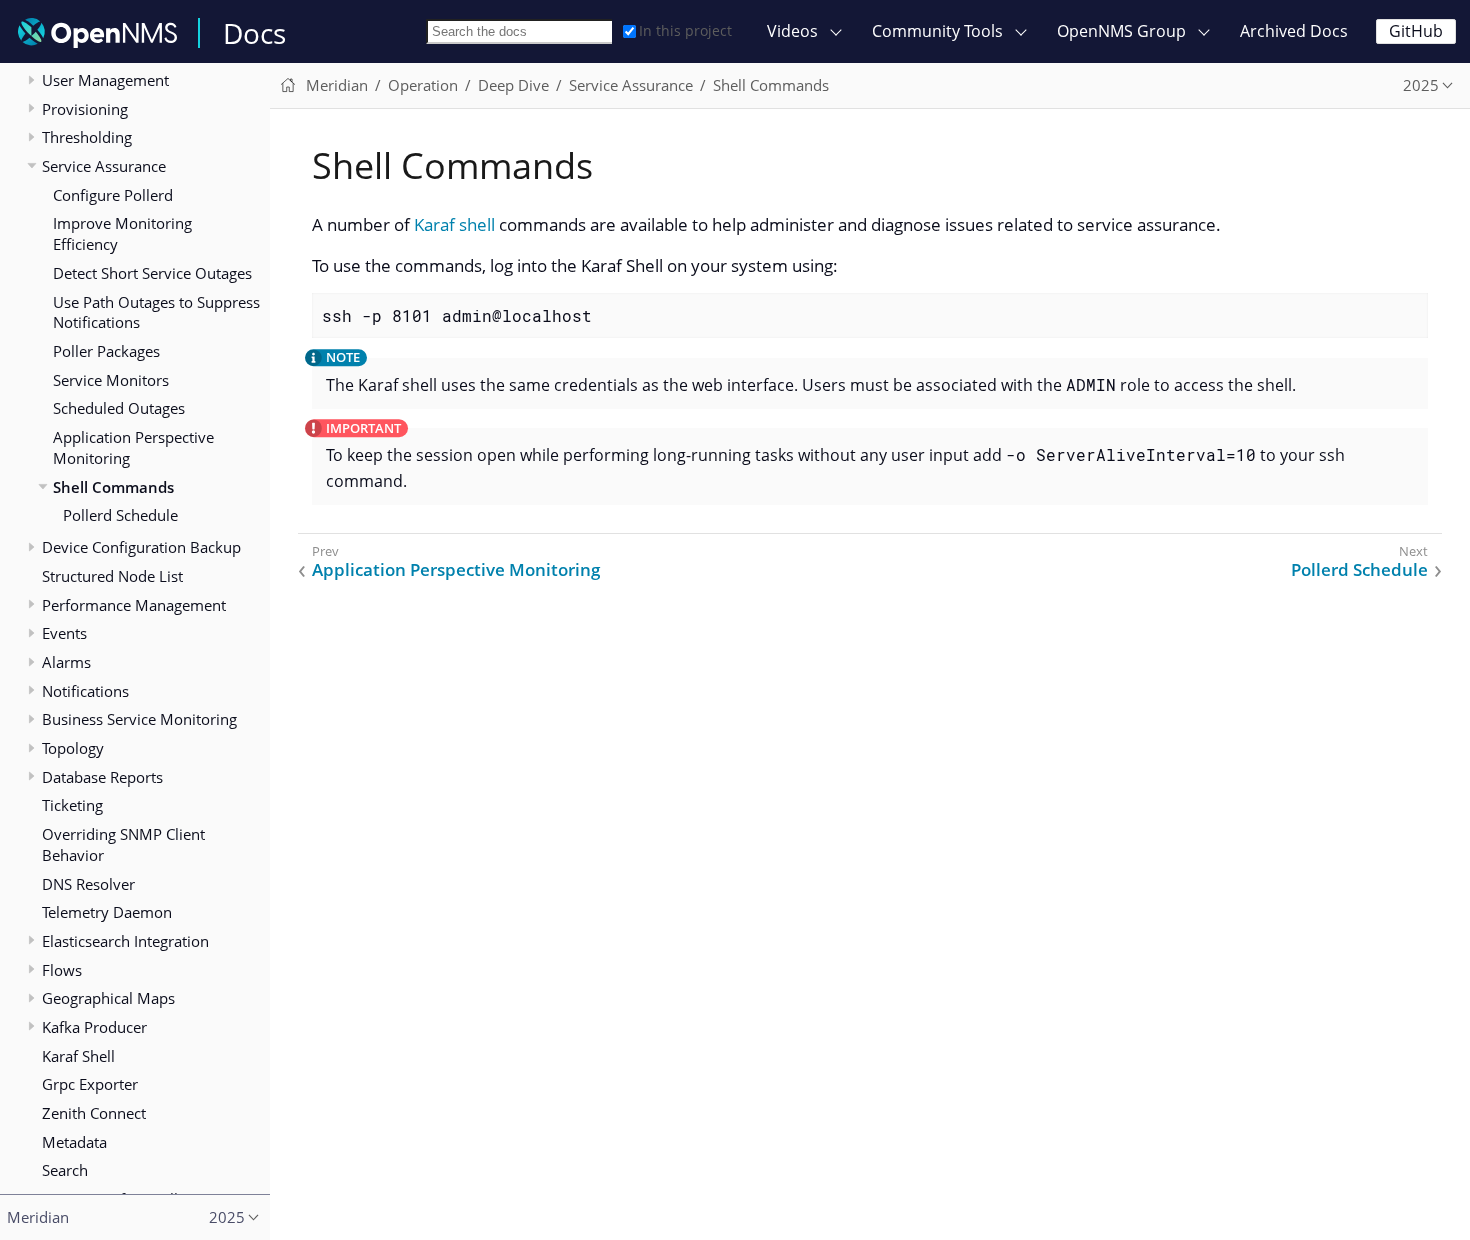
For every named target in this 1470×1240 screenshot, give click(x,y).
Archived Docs (1294, 31)
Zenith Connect (94, 1113)
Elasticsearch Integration (125, 941)
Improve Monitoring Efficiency (122, 233)
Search (65, 1170)
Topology (73, 748)
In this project (685, 30)
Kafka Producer (94, 1027)
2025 (1421, 85)
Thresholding (87, 137)
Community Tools (937, 31)
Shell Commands (113, 487)
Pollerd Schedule (120, 515)
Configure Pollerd (113, 195)
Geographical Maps (108, 998)
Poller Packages (106, 351)
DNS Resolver (88, 884)
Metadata (74, 1142)
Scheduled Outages (119, 408)
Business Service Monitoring (139, 719)
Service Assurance (104, 166)
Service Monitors (111, 380)
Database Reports (102, 777)
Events (64, 633)
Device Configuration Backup (141, 547)
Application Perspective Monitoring (133, 447)
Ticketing (72, 805)
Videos (792, 31)
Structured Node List (112, 576)
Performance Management (134, 605)
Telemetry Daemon (107, 912)
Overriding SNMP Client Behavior (123, 844)
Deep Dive (513, 85)
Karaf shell (454, 224)
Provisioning (85, 109)
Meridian (337, 85)
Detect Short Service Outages (152, 273)
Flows (62, 970)
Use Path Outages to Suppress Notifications (156, 312)
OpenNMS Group (1121, 31)
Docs (254, 33)
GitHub (1416, 31)
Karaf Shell (78, 1056)
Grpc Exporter (90, 1084)
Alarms (66, 662)
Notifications (85, 691)
